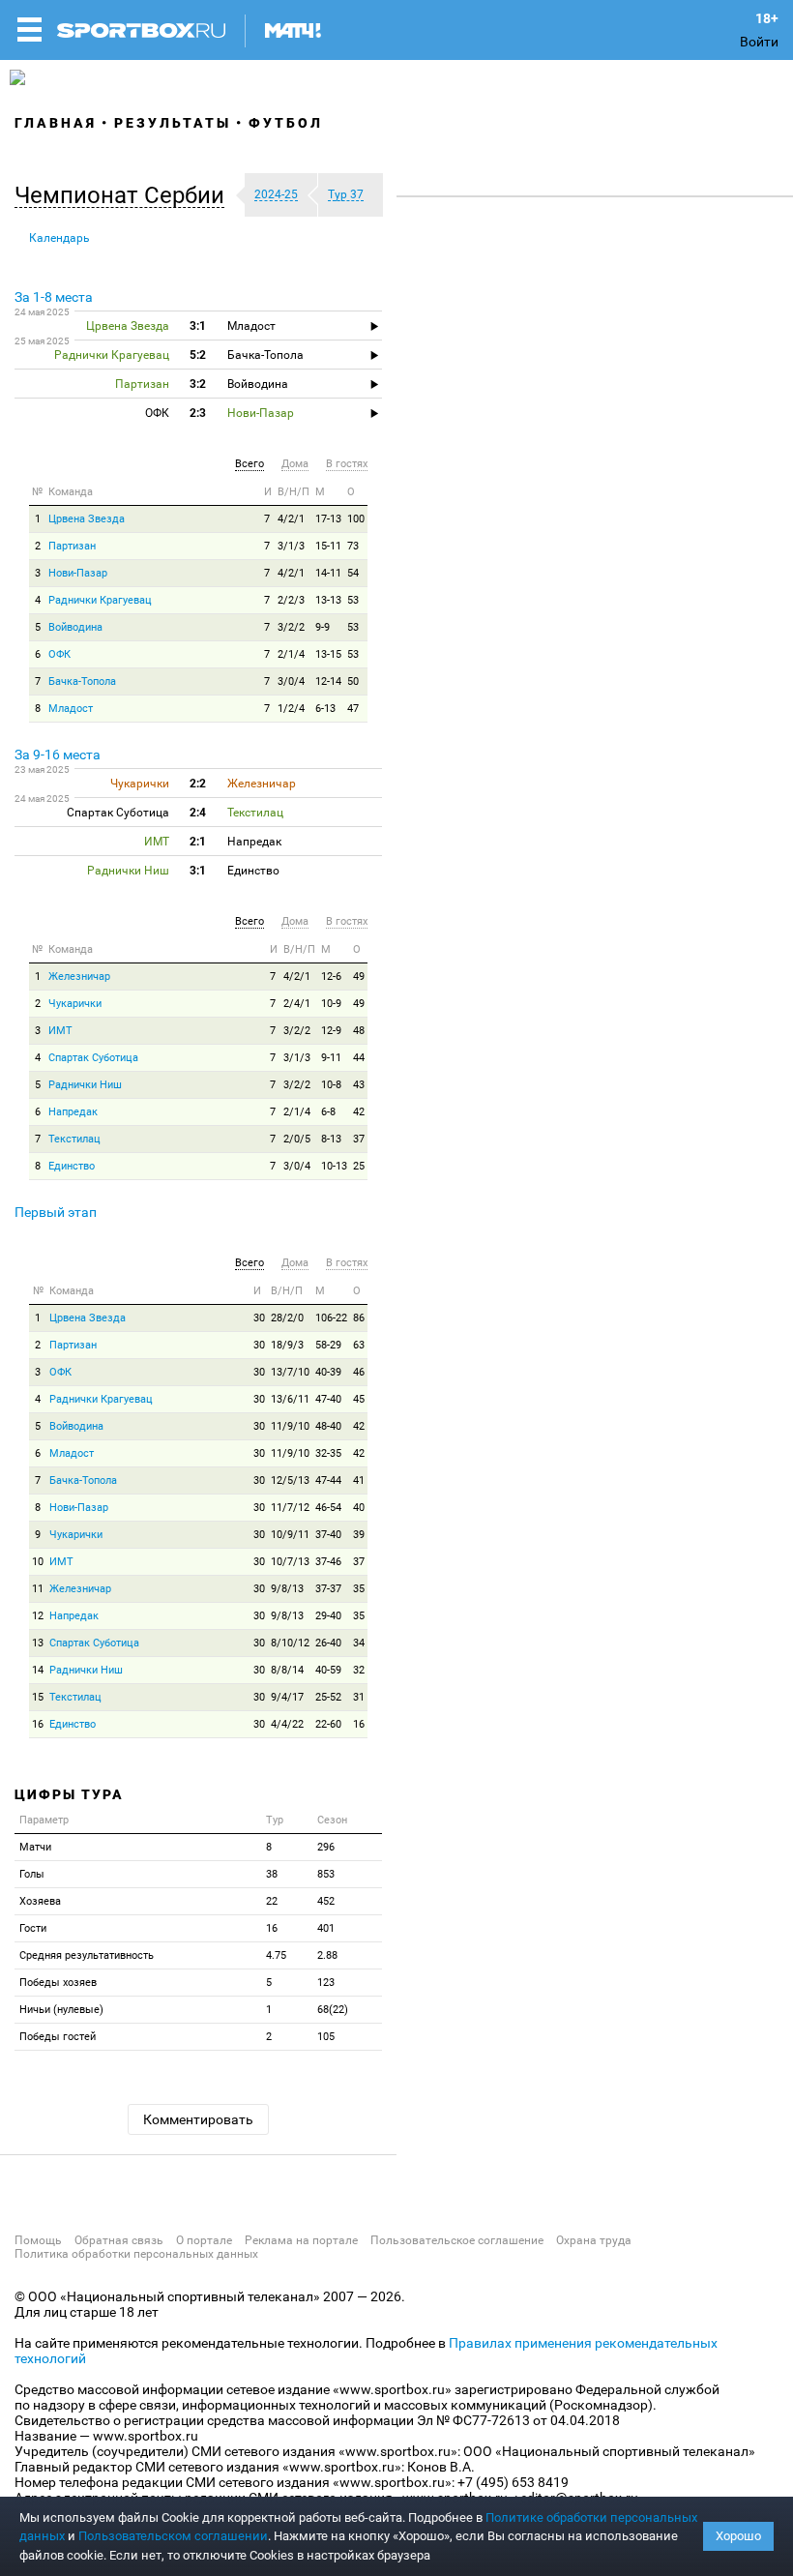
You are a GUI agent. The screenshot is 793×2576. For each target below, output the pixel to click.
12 (38, 1616)
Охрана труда (594, 2240)
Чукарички (75, 1004)
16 (38, 1724)
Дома (295, 464)
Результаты (173, 123)
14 (38, 1670)
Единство (72, 1166)
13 (38, 1643)
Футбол (286, 123)
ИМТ (60, 1031)
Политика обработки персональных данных (136, 2254)
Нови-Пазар (78, 573)
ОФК (59, 654)
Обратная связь (119, 2240)
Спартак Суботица (93, 1058)
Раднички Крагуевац (100, 600)
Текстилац (74, 1139)
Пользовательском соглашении (173, 2536)
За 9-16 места (58, 755)
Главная (56, 123)
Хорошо (738, 2536)
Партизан (72, 546)
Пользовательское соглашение (457, 2240)
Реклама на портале (301, 2240)
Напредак (73, 1112)
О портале (204, 2240)
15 (38, 1697)
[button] (124, 195)
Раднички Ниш (85, 1085)
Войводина (75, 627)
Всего (250, 464)
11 (38, 1589)
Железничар (79, 977)
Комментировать (198, 2119)
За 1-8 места (54, 297)
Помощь (38, 2240)
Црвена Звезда (87, 519)
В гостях (347, 464)
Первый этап (56, 1212)
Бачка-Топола (82, 681)
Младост (71, 709)
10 (38, 1562)
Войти (759, 42)
